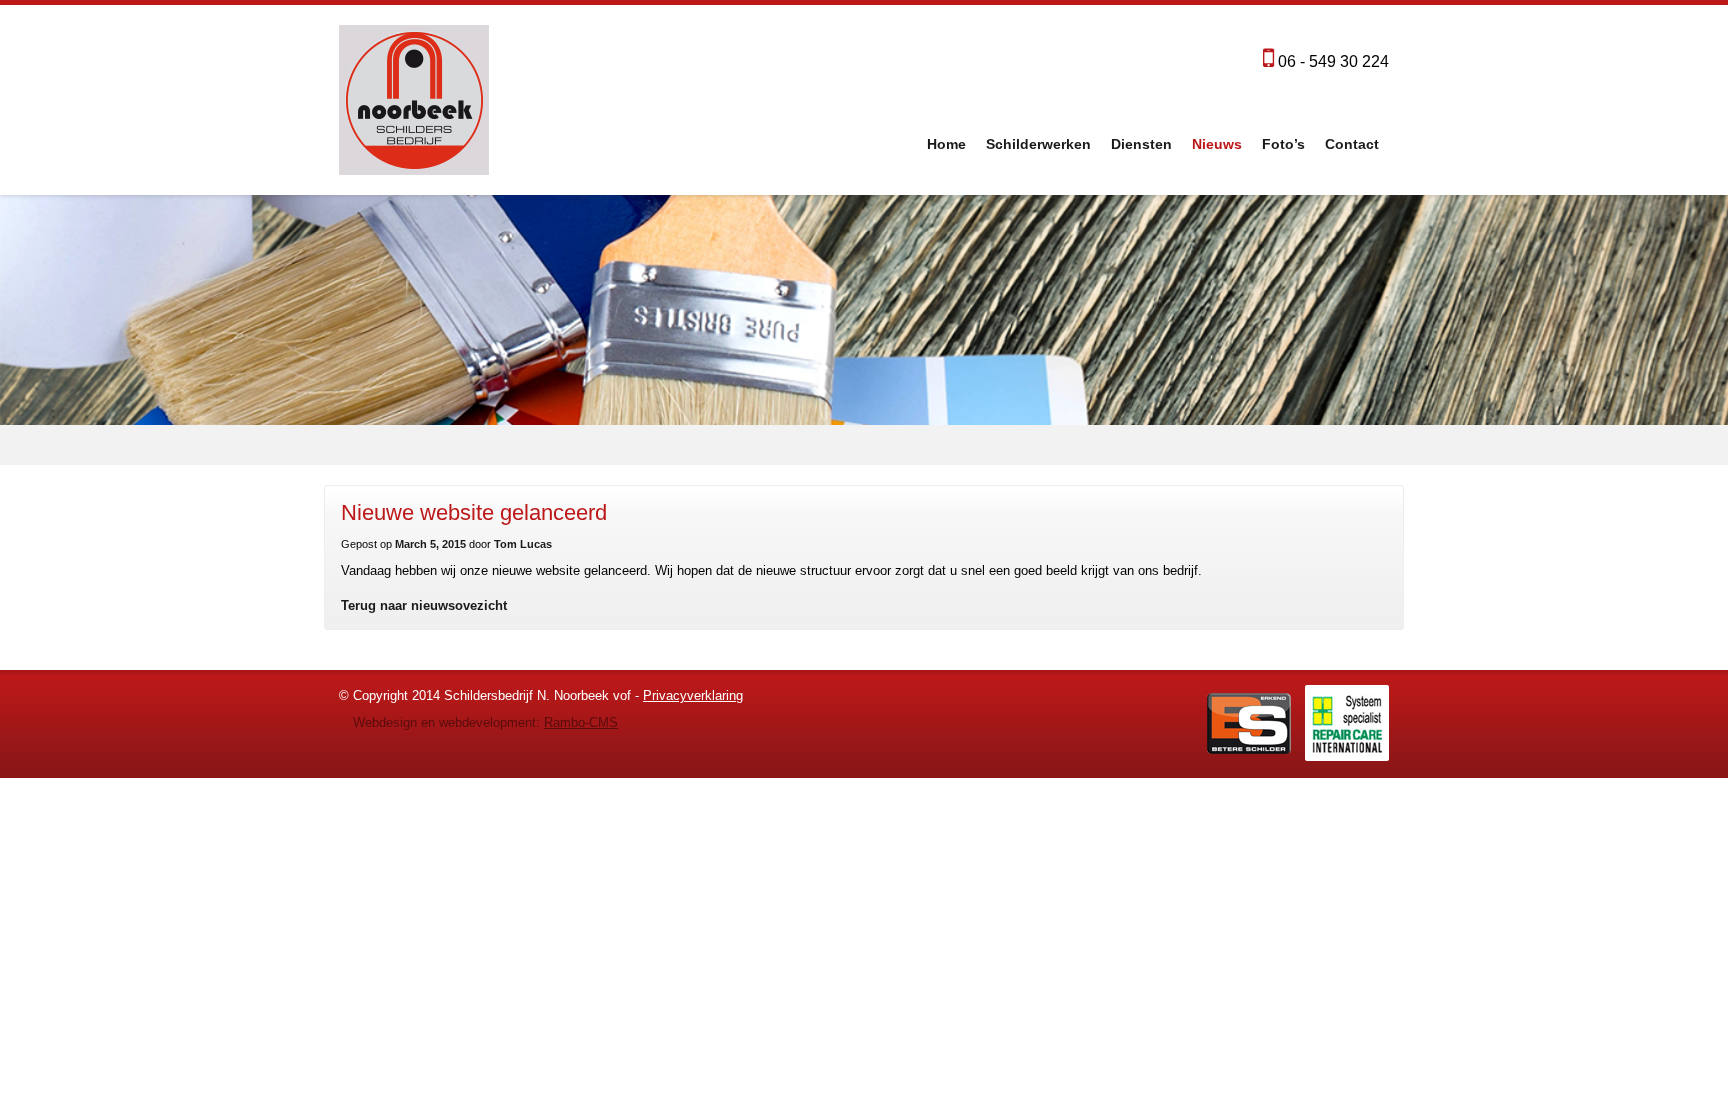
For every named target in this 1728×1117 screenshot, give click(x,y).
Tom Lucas (523, 544)
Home (946, 144)
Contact (1352, 144)
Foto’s (1283, 144)
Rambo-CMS (581, 722)
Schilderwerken (1038, 144)
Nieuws (1217, 144)
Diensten (1141, 144)
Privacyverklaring (693, 695)
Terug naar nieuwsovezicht (424, 605)
